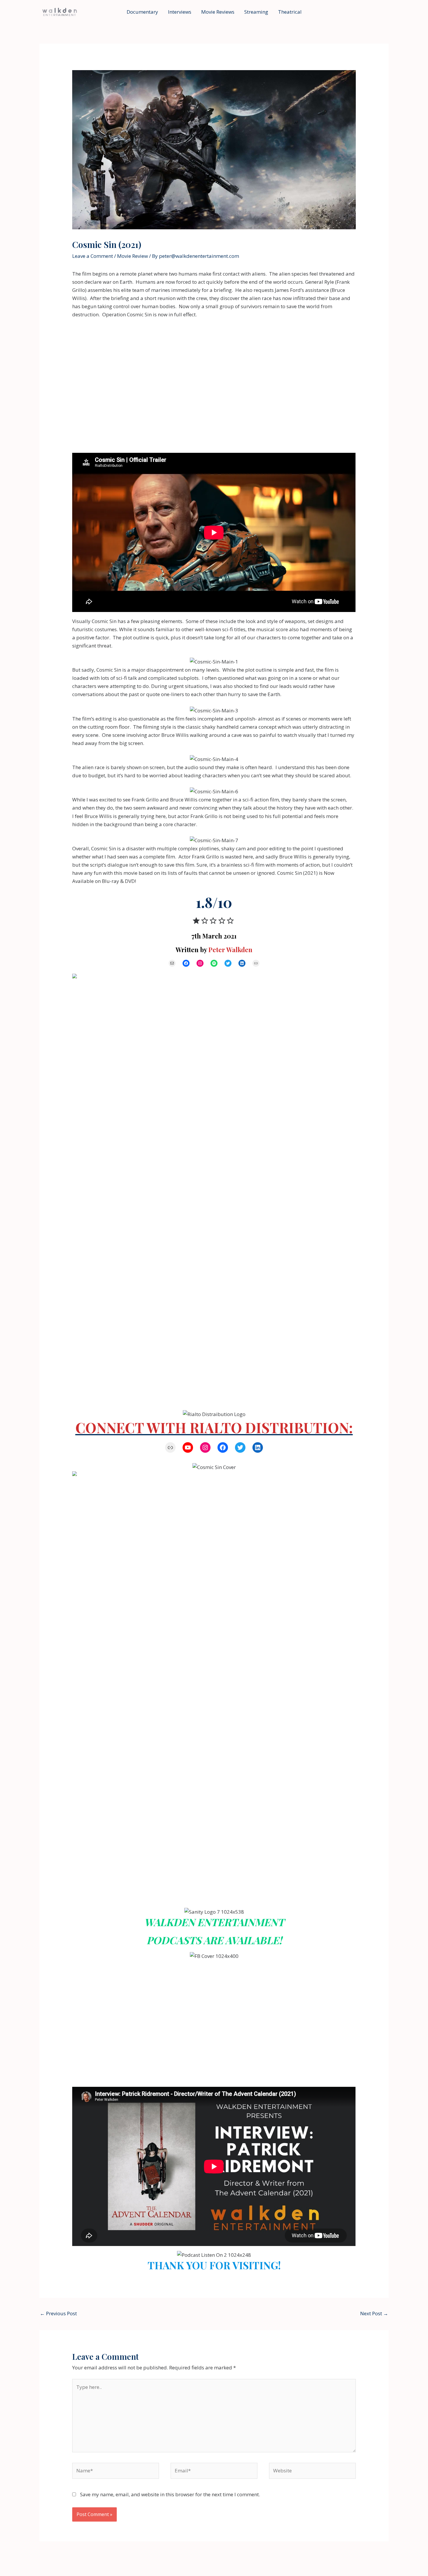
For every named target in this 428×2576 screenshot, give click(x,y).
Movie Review (132, 256)
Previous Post (58, 2313)
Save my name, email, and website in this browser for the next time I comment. (170, 2494)
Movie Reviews (218, 12)
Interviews (180, 12)
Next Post (374, 2313)
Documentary (142, 12)
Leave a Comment (93, 256)
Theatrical (290, 12)
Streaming (256, 12)
